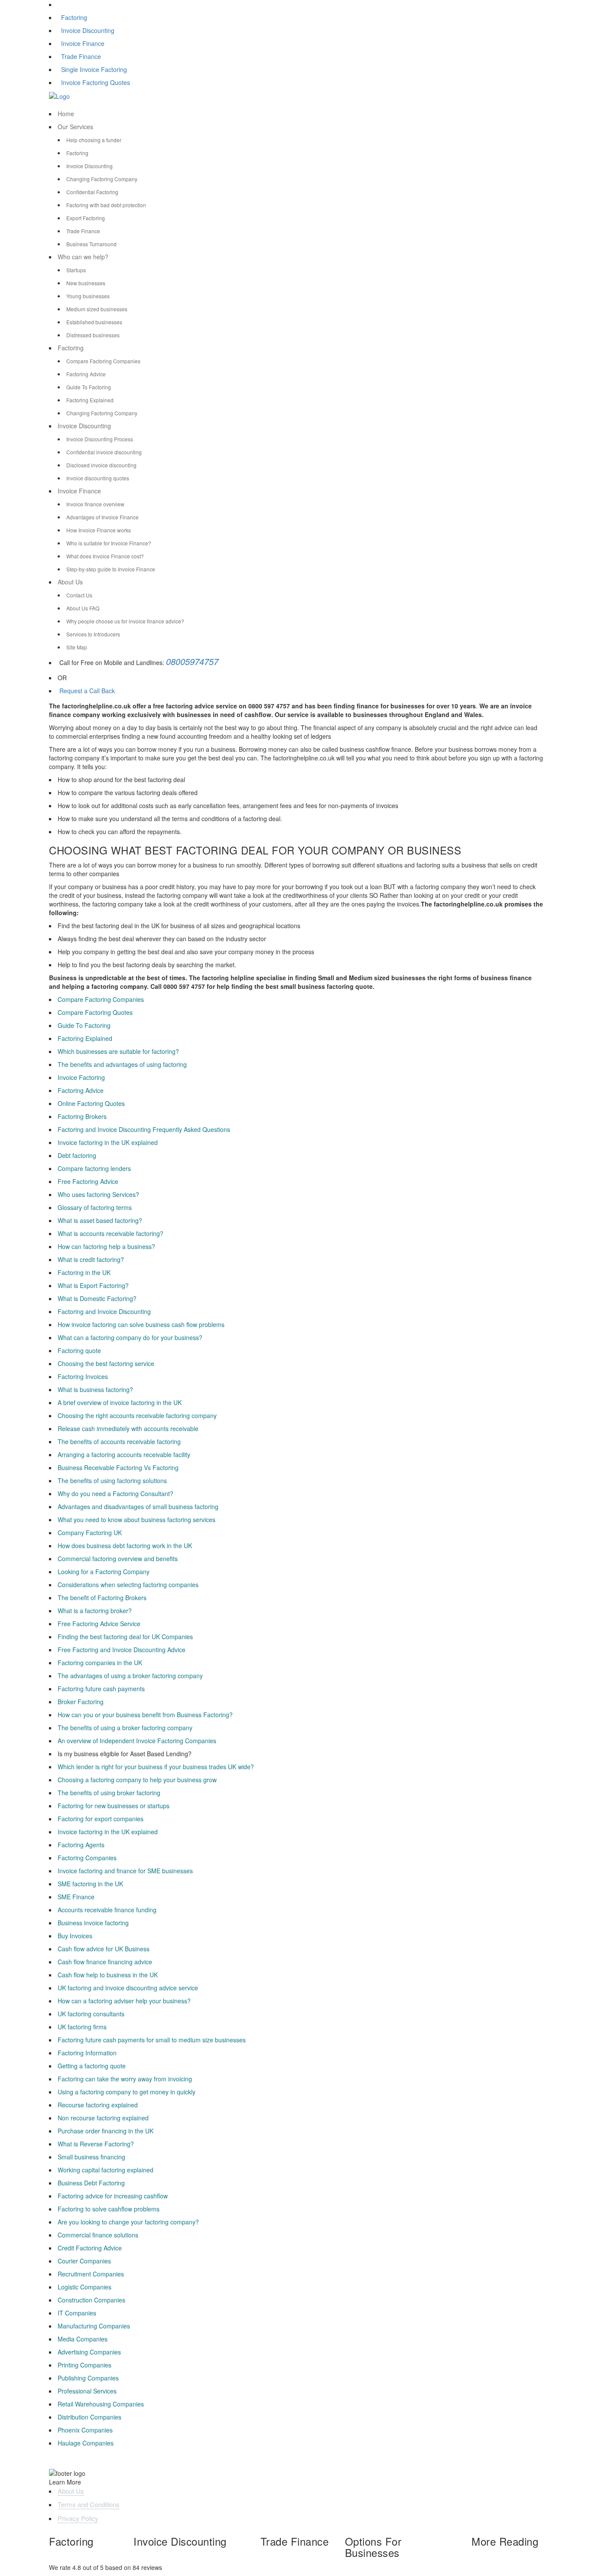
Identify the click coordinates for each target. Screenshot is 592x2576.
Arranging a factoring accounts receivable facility (124, 1454)
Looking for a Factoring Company (104, 1572)
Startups (76, 270)
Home (66, 114)
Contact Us (79, 595)
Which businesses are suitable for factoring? (118, 1051)
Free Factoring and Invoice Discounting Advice (122, 1650)
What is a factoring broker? (95, 1611)
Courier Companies (84, 2261)
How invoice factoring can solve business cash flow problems (141, 1324)
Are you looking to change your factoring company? (128, 2222)
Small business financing (91, 2157)
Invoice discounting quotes (98, 478)
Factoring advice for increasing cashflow (113, 2196)
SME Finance (76, 1897)
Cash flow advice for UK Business (104, 1949)
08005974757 (192, 661)
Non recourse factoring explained (103, 2118)
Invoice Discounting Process (100, 439)
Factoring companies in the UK (100, 1663)
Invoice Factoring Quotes (96, 82)
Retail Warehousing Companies (101, 2404)
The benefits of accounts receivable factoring (119, 1441)
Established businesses (94, 322)
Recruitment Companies (91, 2274)
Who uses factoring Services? (98, 1194)
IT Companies (77, 2313)
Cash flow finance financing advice (105, 1962)
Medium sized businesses (97, 309)
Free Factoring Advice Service (99, 1624)
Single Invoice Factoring (94, 69)
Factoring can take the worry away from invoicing (125, 2079)
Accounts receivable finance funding (107, 1910)
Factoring (74, 17)
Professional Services (87, 2391)
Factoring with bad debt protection (106, 205)
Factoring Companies (87, 1858)
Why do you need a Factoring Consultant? (115, 1493)
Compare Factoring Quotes (95, 1012)
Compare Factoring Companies (103, 361)
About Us (70, 582)
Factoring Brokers (82, 1116)
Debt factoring (77, 1155)
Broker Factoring (81, 1702)
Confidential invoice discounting (104, 452)
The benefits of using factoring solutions (112, 1480)
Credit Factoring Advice (90, 2248)
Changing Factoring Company (102, 179)
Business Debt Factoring (91, 2183)
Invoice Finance (83, 43)
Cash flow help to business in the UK (108, 1975)
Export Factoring (86, 218)
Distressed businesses (93, 335)
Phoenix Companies (85, 2430)
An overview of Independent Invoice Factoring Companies (137, 1741)
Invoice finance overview (95, 504)
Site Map (77, 647)
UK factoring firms (82, 2027)
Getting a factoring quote (92, 2066)
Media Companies (83, 2339)
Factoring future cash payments (101, 1689)
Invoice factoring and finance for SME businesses (125, 1871)
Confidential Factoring (92, 192)
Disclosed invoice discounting (101, 465)
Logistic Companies (85, 2287)
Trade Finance (81, 56)
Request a (73, 691)
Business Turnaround (91, 244)
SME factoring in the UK (90, 1884)
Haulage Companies (86, 2443)
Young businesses (88, 296)
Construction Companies (91, 2300)
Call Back (101, 691)
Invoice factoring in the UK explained (108, 1142)
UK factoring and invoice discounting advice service (128, 1988)
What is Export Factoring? (93, 1285)
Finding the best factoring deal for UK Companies (125, 1637)
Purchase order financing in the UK (106, 2131)
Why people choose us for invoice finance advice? (125, 621)
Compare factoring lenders (94, 1168)
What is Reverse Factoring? (96, 2144)
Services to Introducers (93, 634)
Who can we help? (83, 257)
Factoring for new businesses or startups (114, 1806)
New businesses (86, 283)
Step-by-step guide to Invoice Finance (111, 569)
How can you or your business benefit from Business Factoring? (145, 1715)
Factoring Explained (90, 400)
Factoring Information (87, 2053)
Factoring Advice (86, 374)
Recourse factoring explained (98, 2105)
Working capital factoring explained (106, 2170)
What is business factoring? (95, 1389)
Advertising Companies (89, 2352)
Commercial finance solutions (98, 2235)
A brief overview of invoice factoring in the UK (120, 1402)
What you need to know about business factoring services (137, 1520)
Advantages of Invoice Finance (102, 517)
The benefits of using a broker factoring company (125, 1728)
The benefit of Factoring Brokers (102, 1598)
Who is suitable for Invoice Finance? (109, 543)
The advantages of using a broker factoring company (130, 1676)
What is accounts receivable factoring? (111, 1233)
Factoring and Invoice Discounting (104, 1311)
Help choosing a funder (94, 140)
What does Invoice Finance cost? (105, 556)
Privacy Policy (78, 2518)
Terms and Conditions (89, 2504)
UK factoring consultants (91, 2014)
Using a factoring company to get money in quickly (127, 2092)
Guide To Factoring (89, 387)
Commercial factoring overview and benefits (118, 1559)
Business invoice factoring (93, 1923)
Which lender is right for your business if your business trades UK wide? (156, 1767)
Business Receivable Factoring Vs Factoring (118, 1467)
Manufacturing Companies (94, 2326)
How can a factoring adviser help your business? (124, 2001)
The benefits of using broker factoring (109, 1793)
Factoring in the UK (84, 1272)
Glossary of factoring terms (95, 1207)
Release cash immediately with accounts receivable (128, 1428)
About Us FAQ (83, 608)
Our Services (75, 127)
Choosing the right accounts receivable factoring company (137, 1415)
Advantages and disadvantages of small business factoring (138, 1506)
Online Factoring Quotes (91, 1103)
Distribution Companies (89, 2417)
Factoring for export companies (101, 1819)
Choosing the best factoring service (106, 1363)
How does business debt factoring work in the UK (125, 1546)
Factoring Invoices (83, 1376)
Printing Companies (85, 2365)
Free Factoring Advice (88, 1181)
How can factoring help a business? (106, 1246)
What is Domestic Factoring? (97, 1298)
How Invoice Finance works (99, 530)
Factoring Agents (81, 1845)
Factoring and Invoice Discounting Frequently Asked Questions (144, 1129)
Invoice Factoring (81, 1077)
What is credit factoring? (91, 1259)
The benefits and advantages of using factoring (122, 1064)
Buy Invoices (75, 1936)
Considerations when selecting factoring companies (128, 1585)
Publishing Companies (88, 2378)
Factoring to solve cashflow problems (109, 2209)
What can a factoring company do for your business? (130, 1337)
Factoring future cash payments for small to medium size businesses (152, 2040)
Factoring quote (79, 1350)
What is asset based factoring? (100, 1220)
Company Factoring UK (90, 1533)
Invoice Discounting (88, 30)
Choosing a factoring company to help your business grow (137, 1780)
